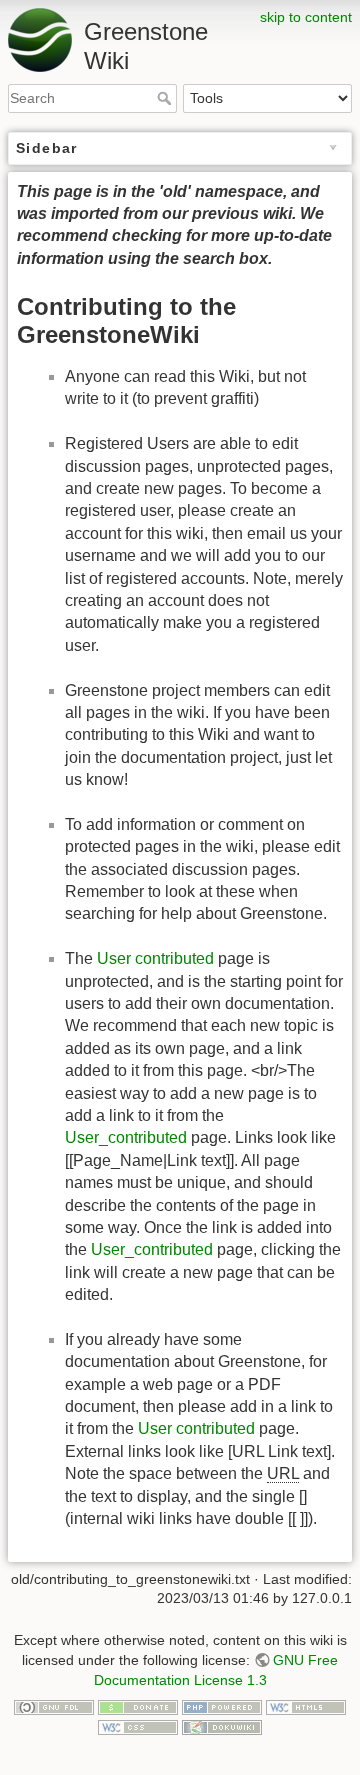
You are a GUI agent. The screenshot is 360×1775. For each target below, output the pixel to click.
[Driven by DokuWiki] (222, 1726)
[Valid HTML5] (306, 1706)
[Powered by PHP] (222, 1706)
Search (166, 98)
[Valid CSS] (138, 1726)
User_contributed (126, 1137)
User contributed (155, 958)
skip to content (306, 17)
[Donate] (138, 1706)
